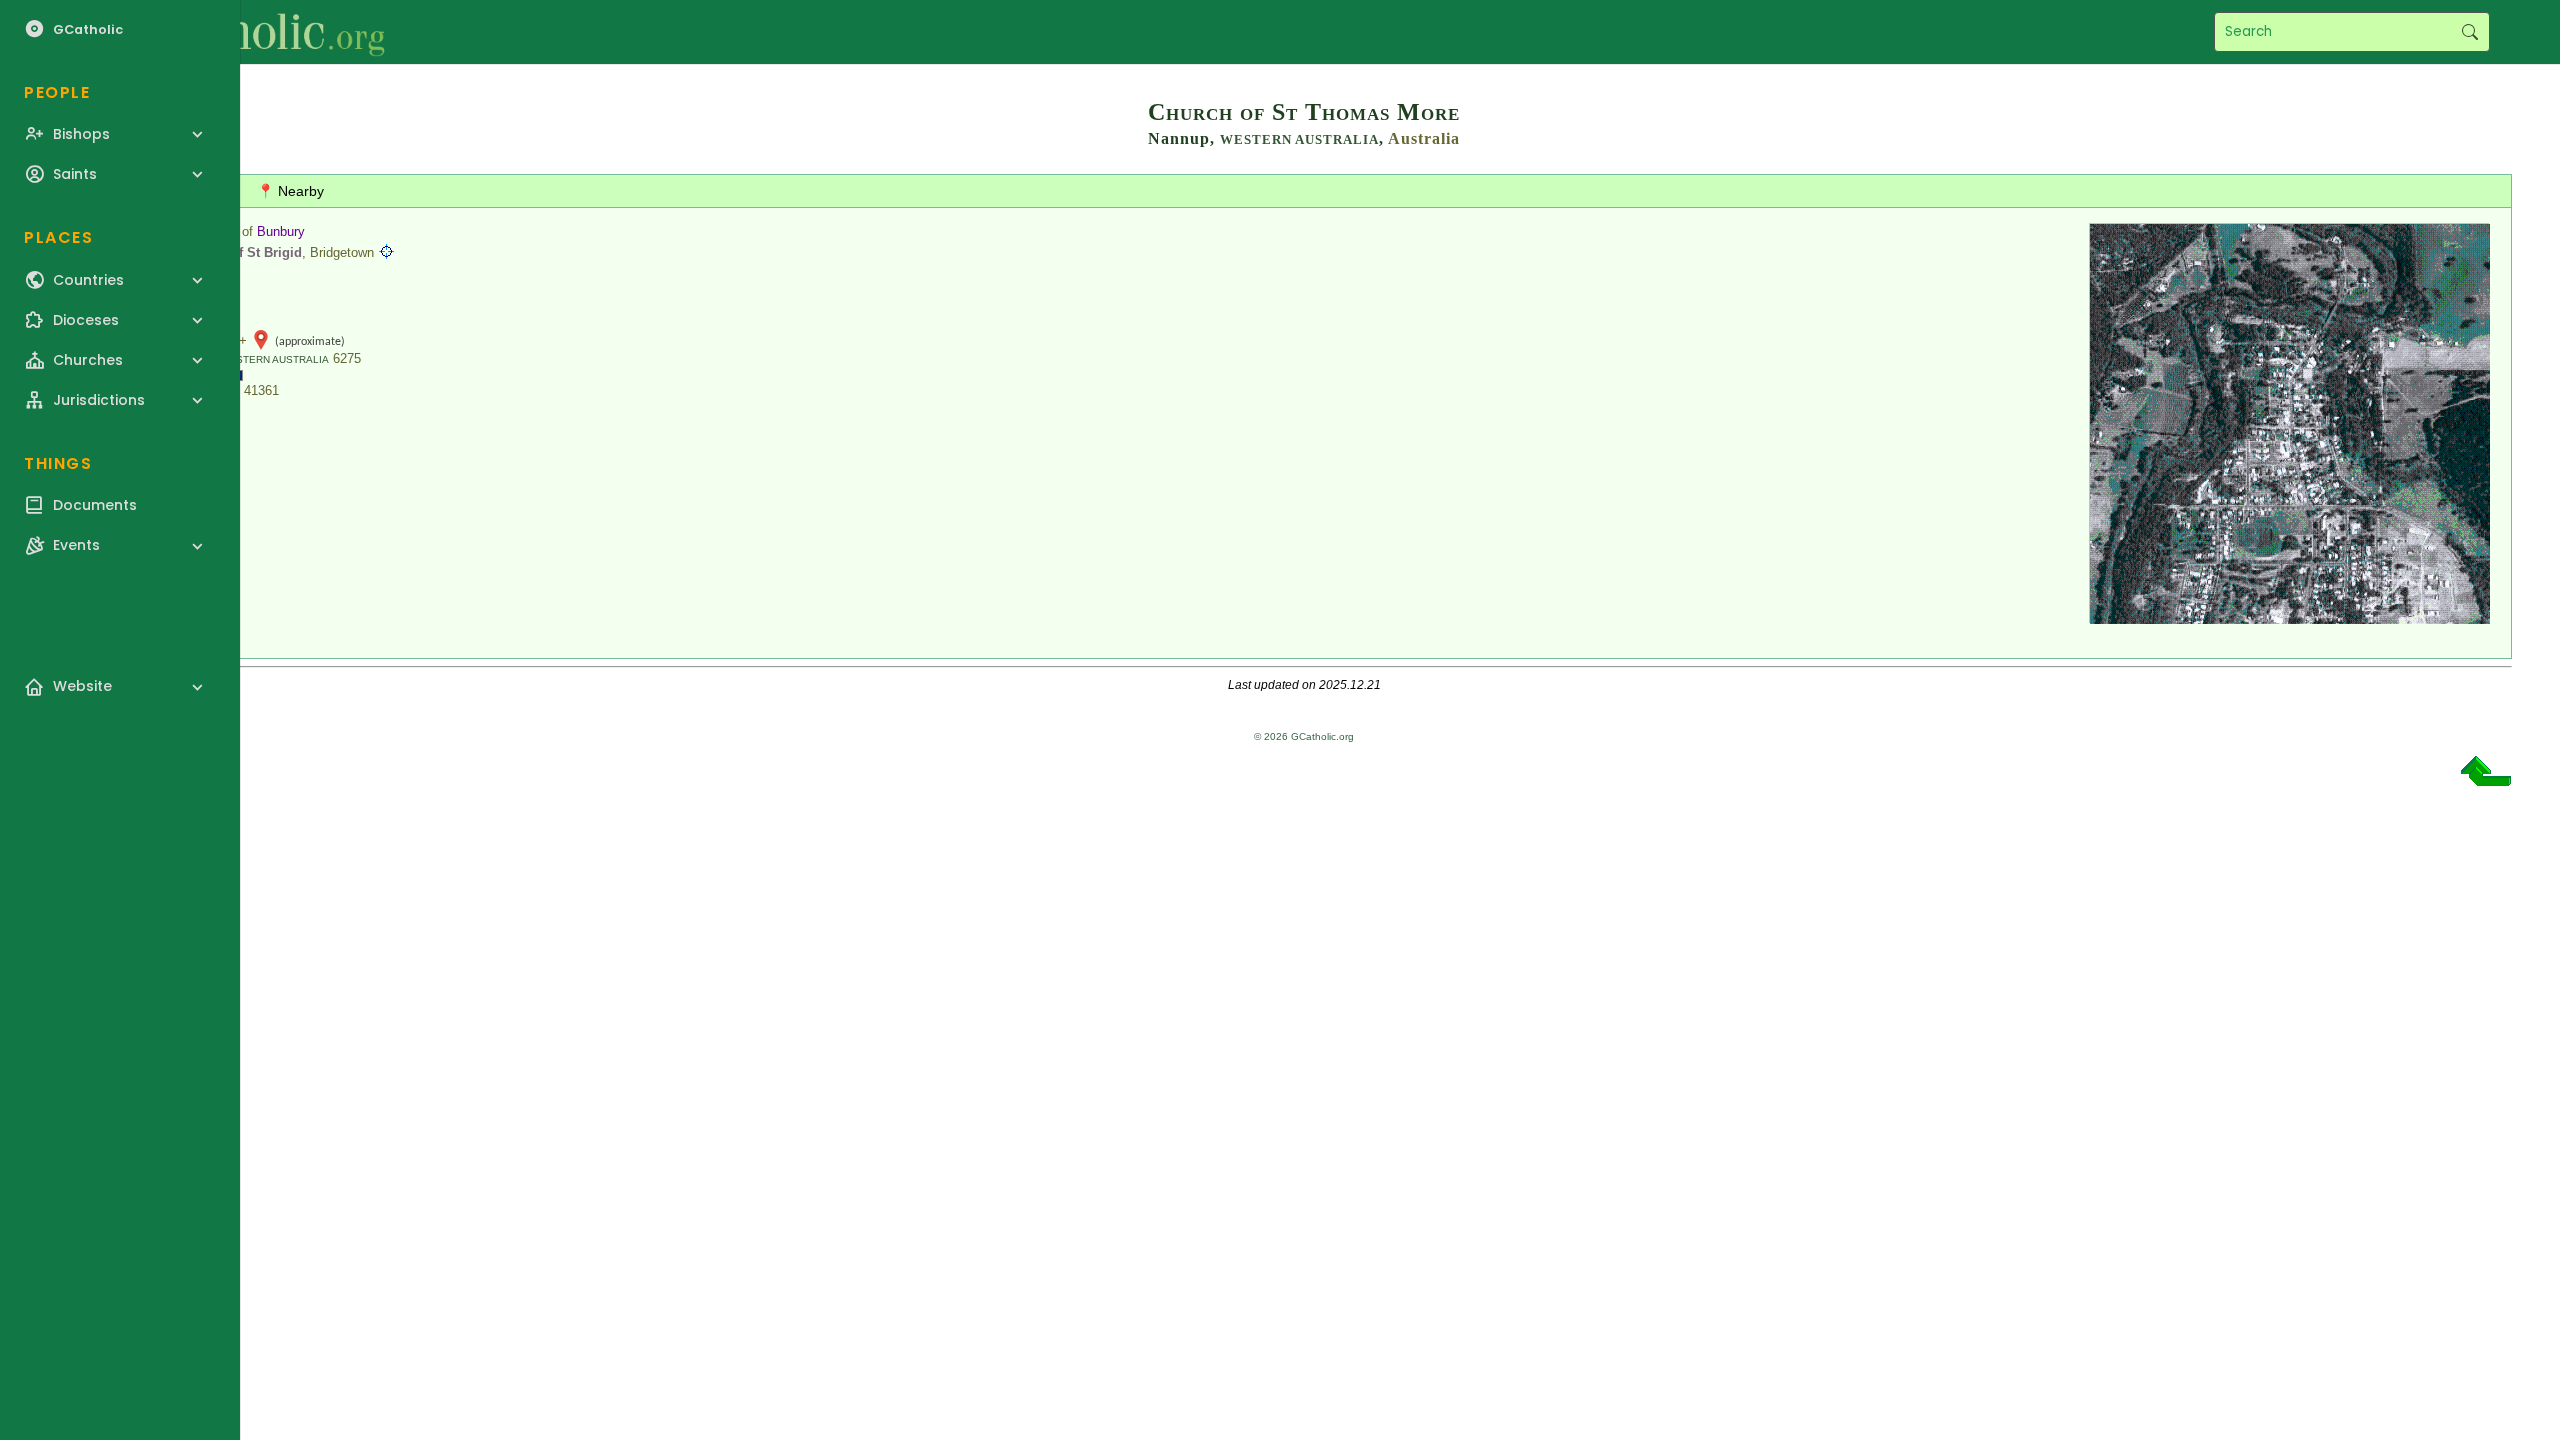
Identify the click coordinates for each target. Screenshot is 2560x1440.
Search (2469, 32)
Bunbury (281, 231)
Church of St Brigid (242, 252)
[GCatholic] (246, 32)
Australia (1424, 138)
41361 (261, 390)
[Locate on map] (386, 252)
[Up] (2486, 778)
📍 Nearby (290, 191)
